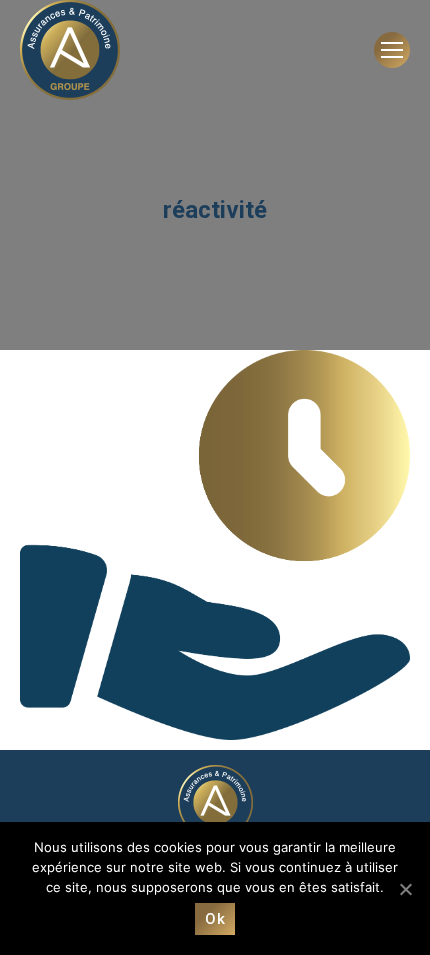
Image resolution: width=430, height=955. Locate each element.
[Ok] (405, 889)
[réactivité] (215, 545)
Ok (215, 919)
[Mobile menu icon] (392, 50)
